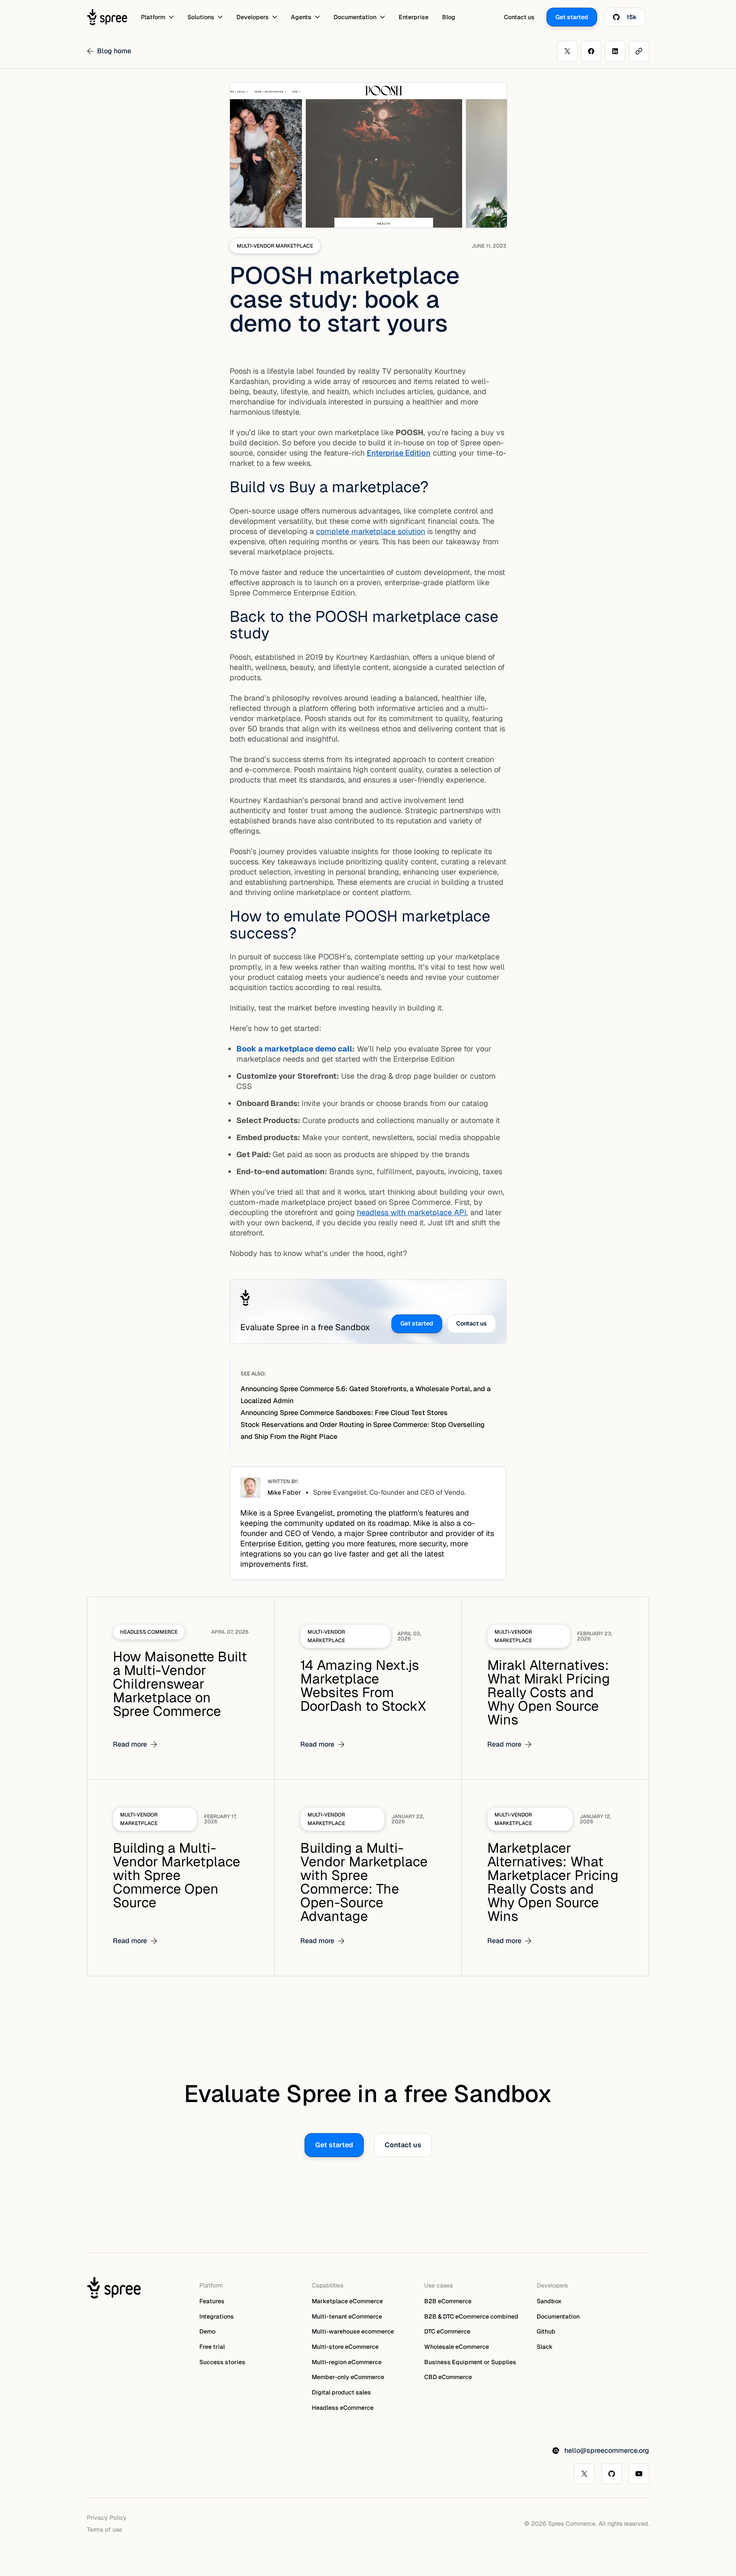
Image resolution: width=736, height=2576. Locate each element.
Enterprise (414, 17)
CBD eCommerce (448, 2377)
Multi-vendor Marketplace (275, 246)
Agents (301, 17)
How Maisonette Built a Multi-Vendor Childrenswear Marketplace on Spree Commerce (180, 1684)
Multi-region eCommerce (347, 2362)
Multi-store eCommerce (345, 2347)
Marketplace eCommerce (347, 2301)
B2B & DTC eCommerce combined (471, 2316)
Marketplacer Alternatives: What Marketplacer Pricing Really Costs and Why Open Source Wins (553, 1882)
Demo (207, 2331)
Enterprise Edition (399, 453)
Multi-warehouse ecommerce (353, 2331)
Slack (545, 2347)
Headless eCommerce (343, 2408)
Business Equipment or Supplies (470, 2362)
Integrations (217, 2316)
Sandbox (549, 2301)
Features (212, 2301)
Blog (449, 17)
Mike (284, 1493)
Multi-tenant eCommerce (347, 2316)
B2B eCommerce (448, 2301)
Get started (417, 1323)
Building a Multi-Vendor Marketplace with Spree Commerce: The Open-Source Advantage (364, 1882)
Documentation (355, 17)
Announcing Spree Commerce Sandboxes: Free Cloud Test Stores (344, 1413)
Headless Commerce (149, 1632)
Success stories (222, 2362)
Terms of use (105, 2529)
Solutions (201, 17)
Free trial (212, 2347)
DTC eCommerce (447, 2331)
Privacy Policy (107, 2517)
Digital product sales (341, 2392)
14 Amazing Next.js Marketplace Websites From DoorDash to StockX (363, 1685)
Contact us (519, 17)
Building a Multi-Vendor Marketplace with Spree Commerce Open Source (177, 1875)
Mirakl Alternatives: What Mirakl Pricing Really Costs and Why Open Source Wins (549, 1692)
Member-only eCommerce (348, 2377)
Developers (253, 17)
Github (546, 2331)
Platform (153, 17)
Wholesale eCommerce (457, 2347)
